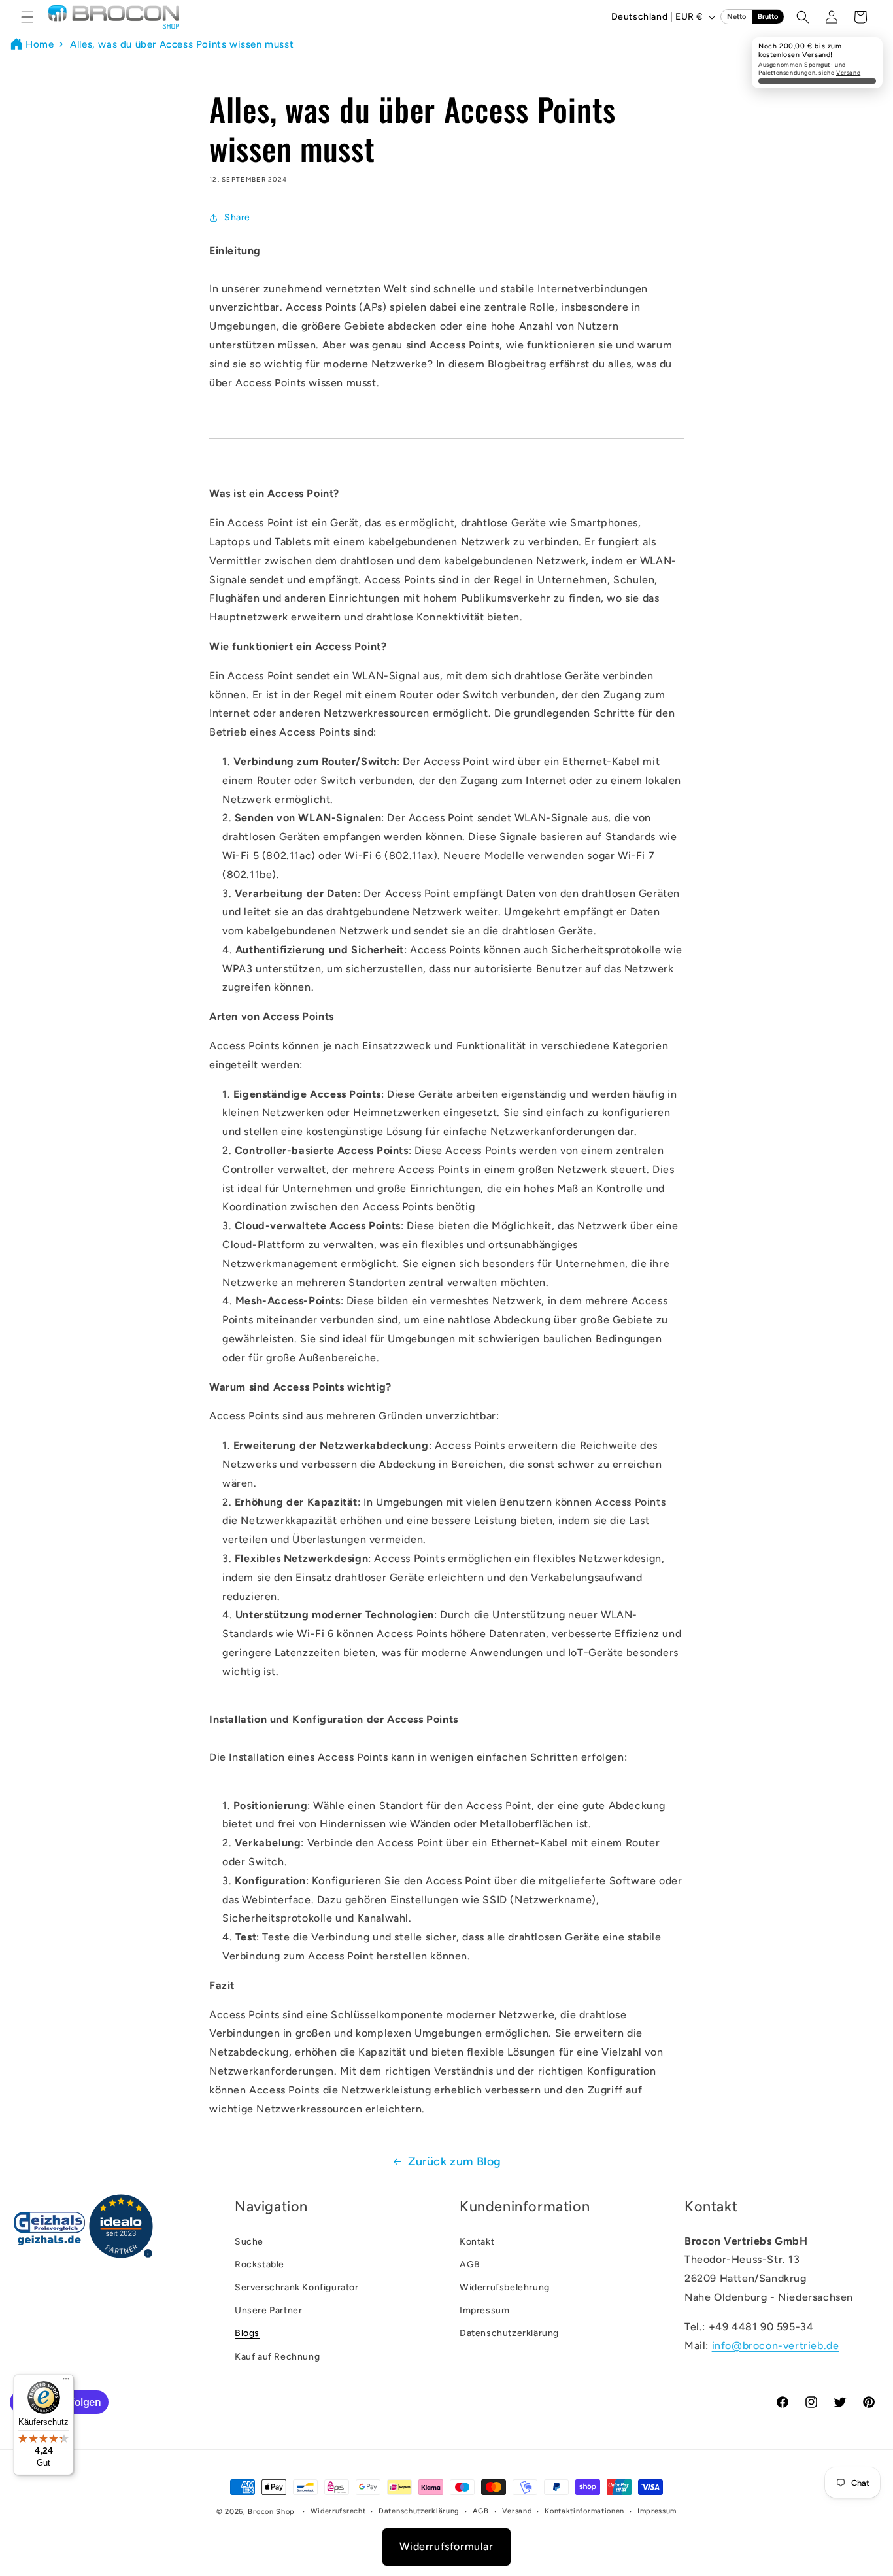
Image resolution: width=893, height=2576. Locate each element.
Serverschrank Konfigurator (297, 2287)
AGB (470, 2264)
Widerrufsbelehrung (505, 2287)
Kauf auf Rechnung (277, 2357)
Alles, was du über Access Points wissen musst (182, 44)
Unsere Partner (268, 2310)
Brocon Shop (271, 2512)
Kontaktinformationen (584, 2511)
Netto (736, 17)
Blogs (247, 2333)
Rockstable (260, 2264)
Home (40, 44)
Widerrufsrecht (338, 2511)
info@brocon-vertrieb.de (776, 2346)
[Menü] (66, 2382)
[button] (27, 17)
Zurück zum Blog (455, 2161)
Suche (249, 2242)
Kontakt (477, 2242)
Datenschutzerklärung (509, 2333)
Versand (848, 72)
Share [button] (237, 217)
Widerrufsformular (446, 2546)
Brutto (768, 17)
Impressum (484, 2310)
